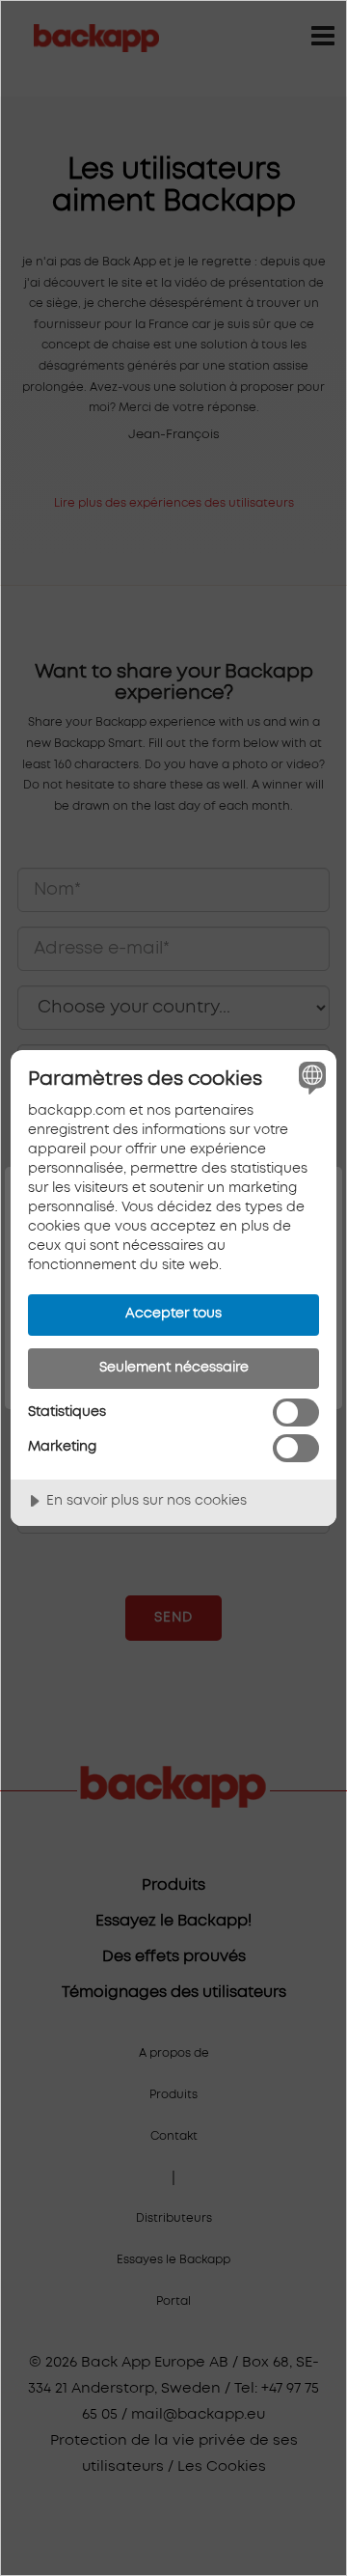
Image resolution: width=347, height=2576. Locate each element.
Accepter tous (173, 1314)
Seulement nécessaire (174, 1368)
